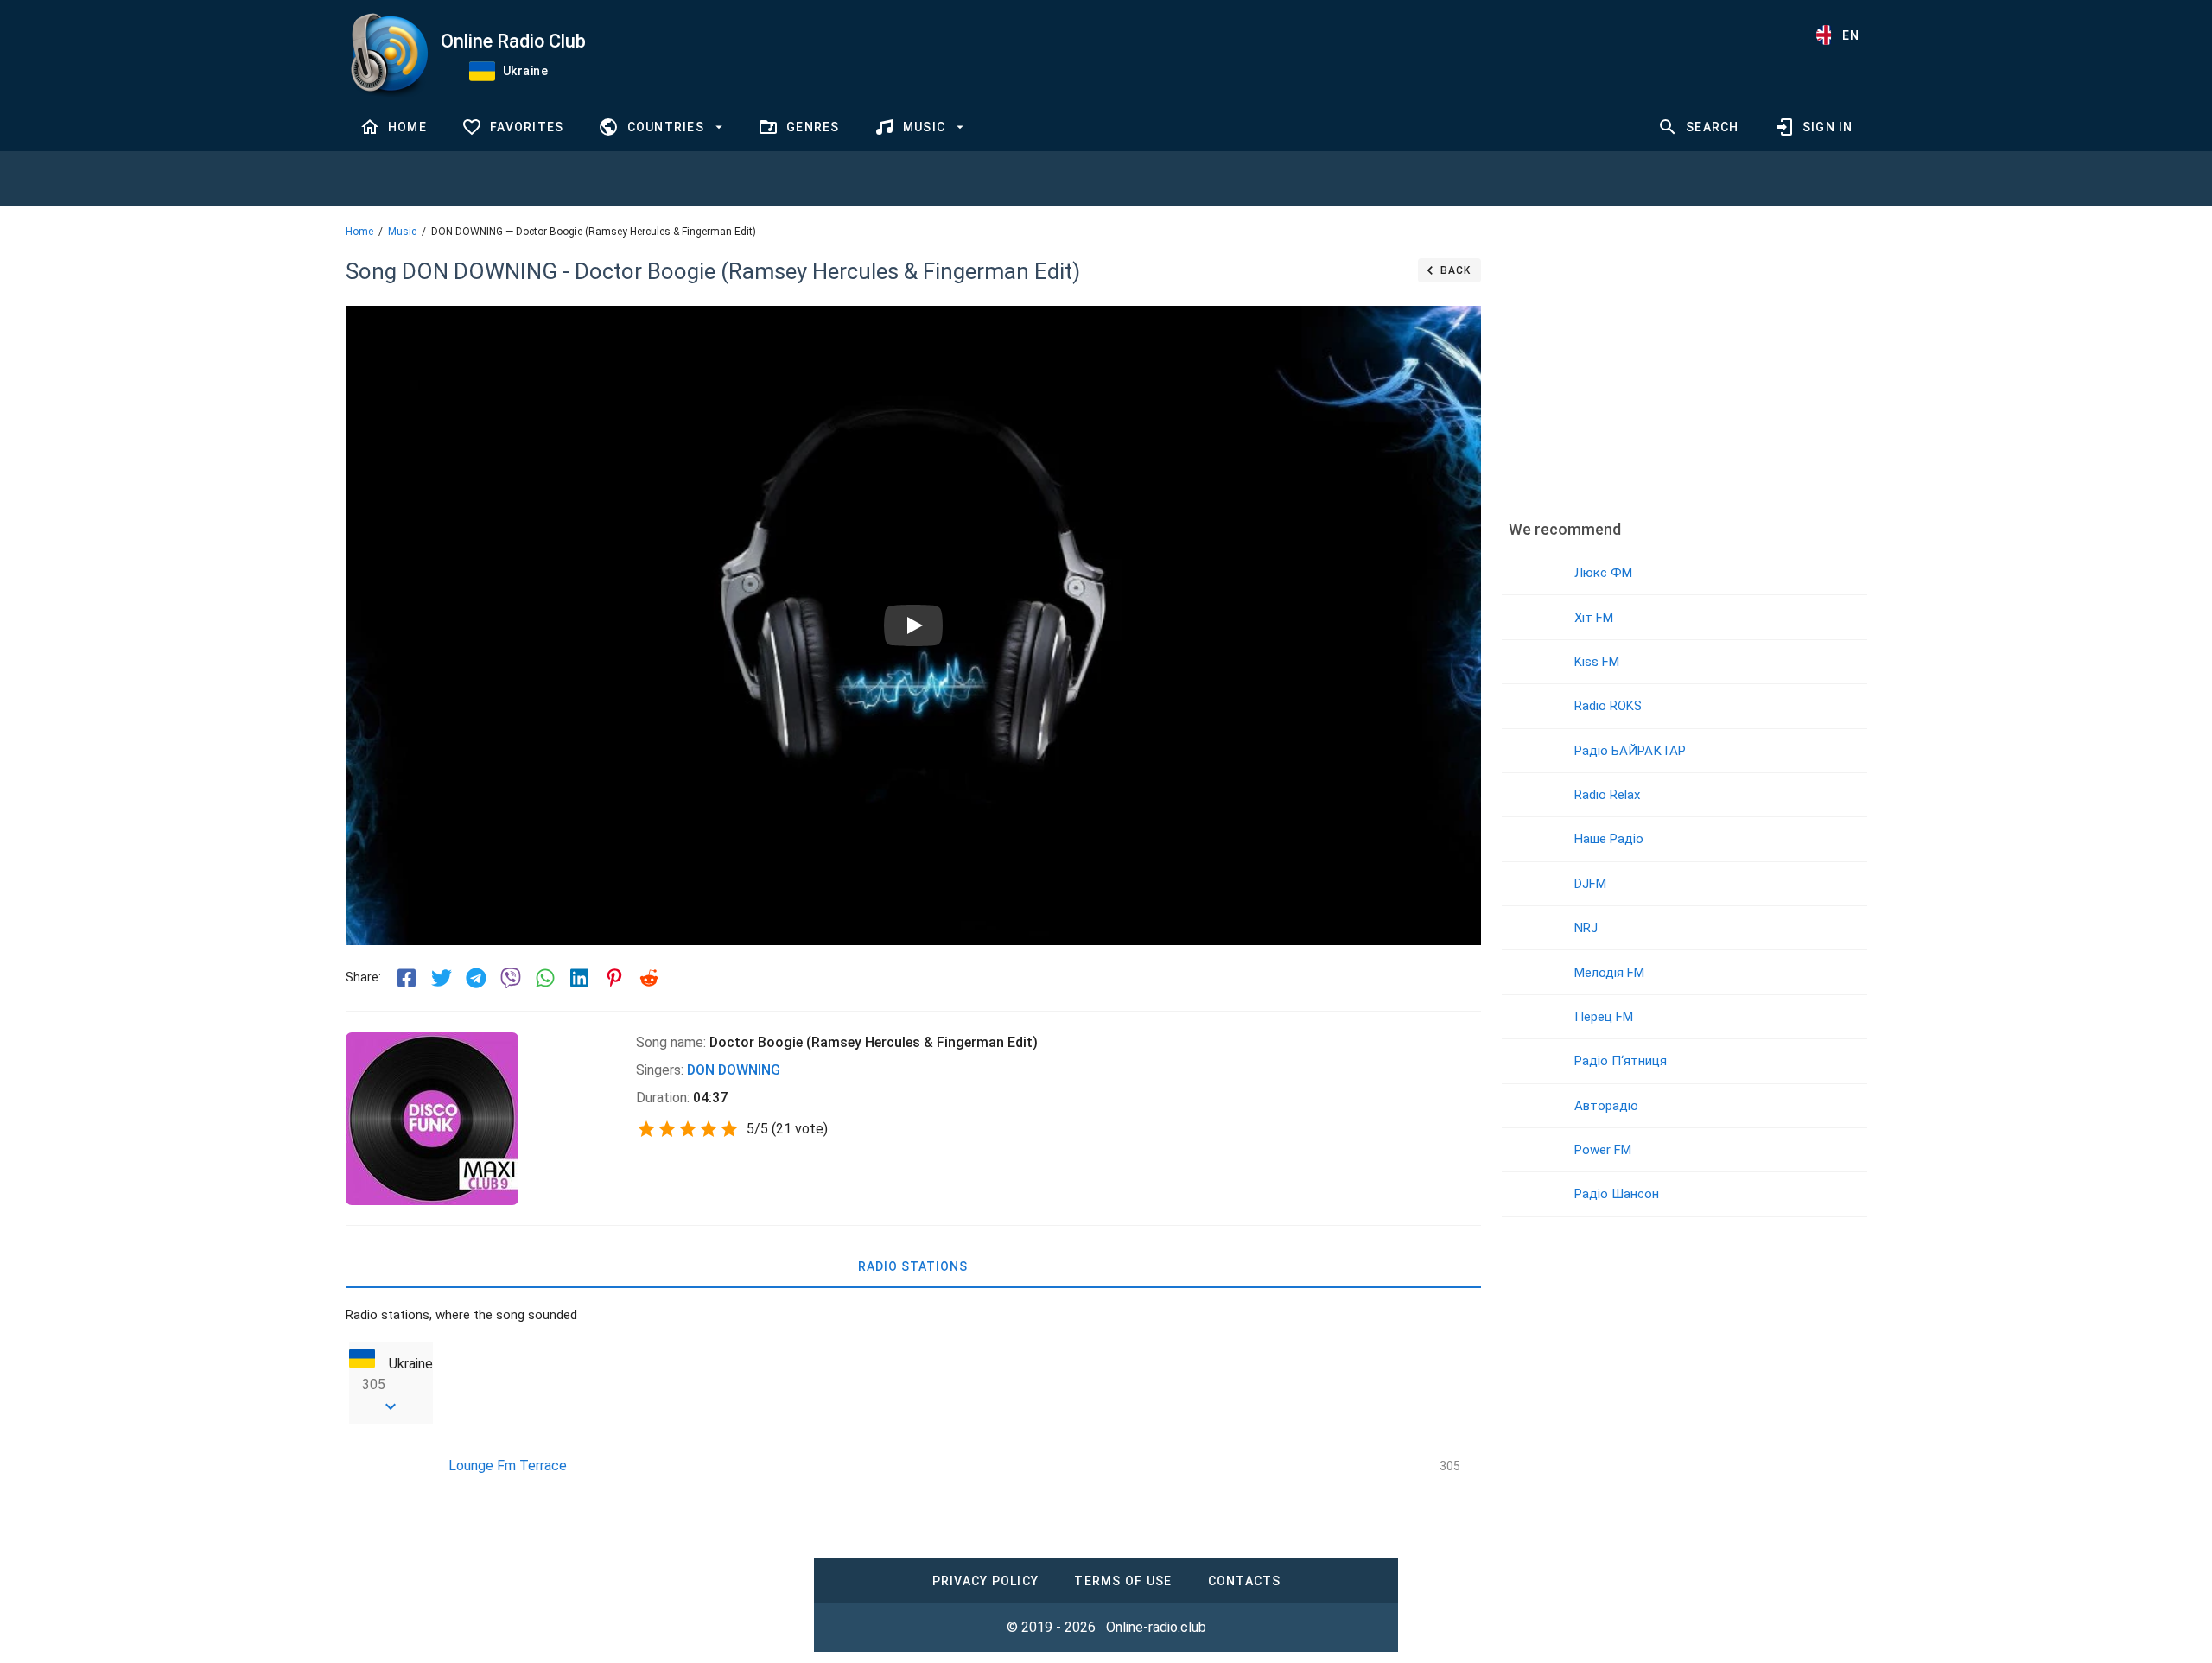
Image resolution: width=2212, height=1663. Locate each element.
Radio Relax (1607, 795)
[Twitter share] (442, 978)
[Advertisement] (1684, 376)
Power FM (1603, 1150)
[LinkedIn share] (580, 978)
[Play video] (913, 625)
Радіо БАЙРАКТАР (1630, 751)
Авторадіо (1606, 1106)
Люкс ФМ (1603, 573)
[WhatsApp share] (545, 978)
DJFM (1590, 884)
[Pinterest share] (614, 978)
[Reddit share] (649, 978)
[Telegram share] (476, 978)
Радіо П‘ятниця (1621, 1061)
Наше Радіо (1609, 839)
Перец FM (1604, 1017)
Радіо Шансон (1617, 1194)
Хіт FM (1594, 618)
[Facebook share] (407, 978)
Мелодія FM (1609, 973)
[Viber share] (511, 978)
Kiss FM (1597, 662)
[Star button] (646, 1129)
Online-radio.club (1156, 1627)
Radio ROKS (1608, 706)
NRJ (1586, 928)
